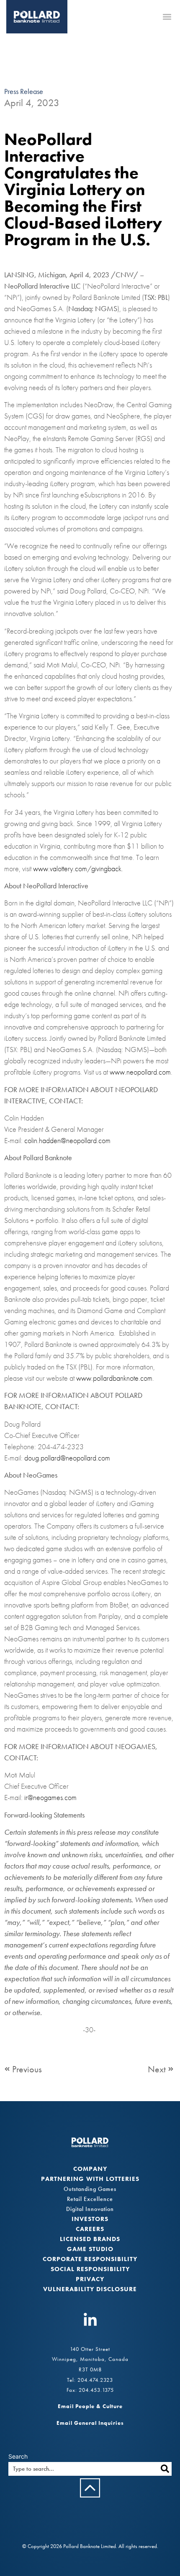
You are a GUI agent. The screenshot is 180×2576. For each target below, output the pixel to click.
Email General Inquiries (90, 2423)
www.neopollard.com (140, 1072)
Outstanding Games (90, 2189)
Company (90, 2169)
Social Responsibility (90, 2269)
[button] (167, 16)
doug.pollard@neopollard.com (67, 1458)
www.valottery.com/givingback (77, 868)
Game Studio (90, 2249)
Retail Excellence (90, 2199)
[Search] (165, 2469)
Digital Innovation (90, 2209)
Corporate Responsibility (90, 2259)
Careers (90, 2229)
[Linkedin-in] (90, 2320)
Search (18, 2457)
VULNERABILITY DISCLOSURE (90, 2289)
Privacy (90, 2279)
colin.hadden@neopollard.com (67, 1140)
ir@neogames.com (50, 1797)
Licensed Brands (90, 2239)
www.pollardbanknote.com (114, 1378)
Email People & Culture (90, 2406)
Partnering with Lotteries (90, 2179)
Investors (90, 2219)
